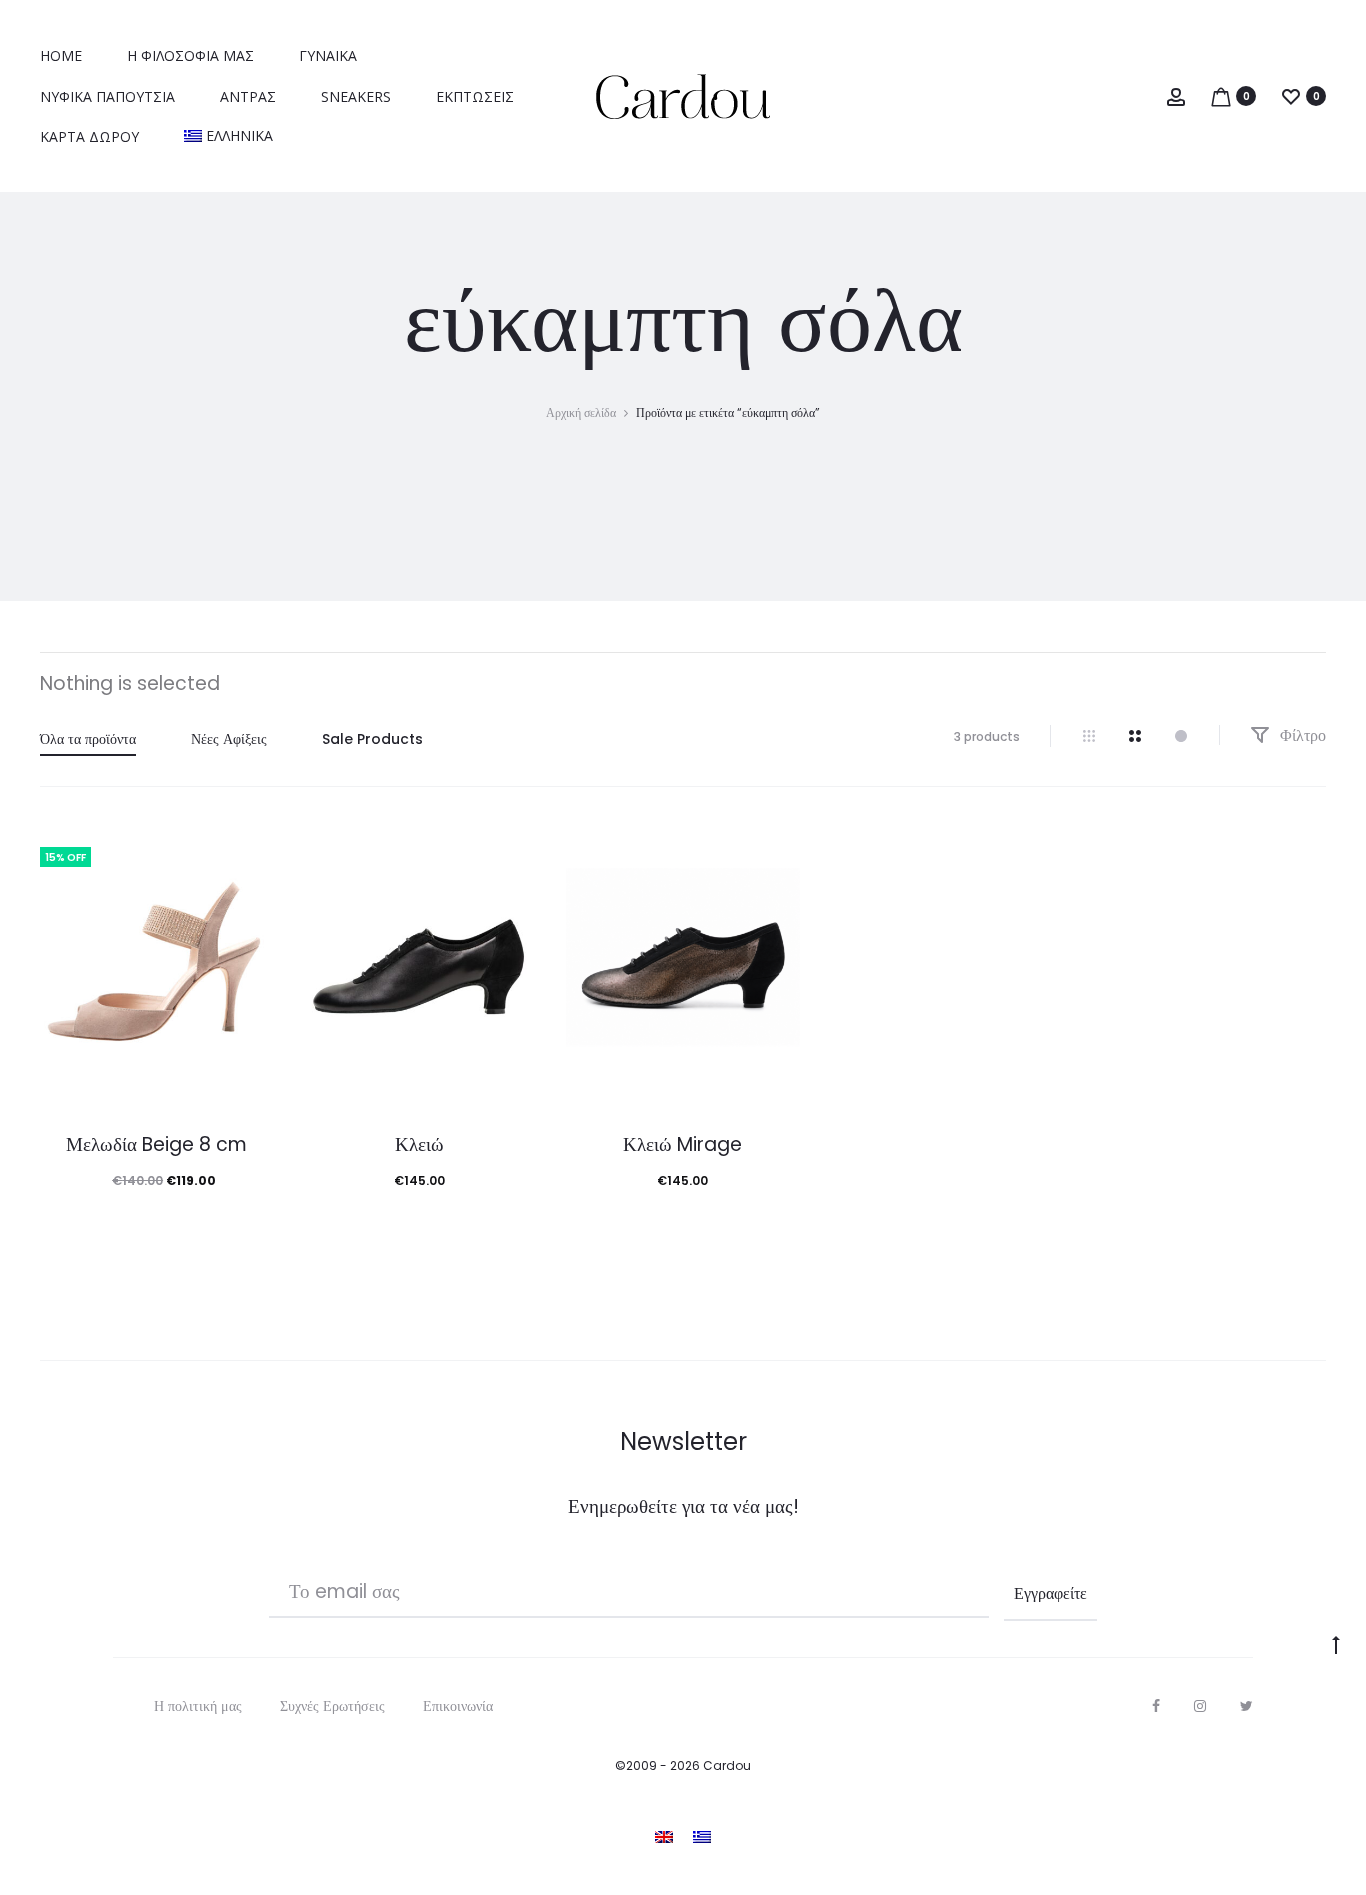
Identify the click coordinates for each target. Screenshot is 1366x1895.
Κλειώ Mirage (682, 1144)
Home (61, 55)
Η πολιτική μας (198, 1706)
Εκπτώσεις (475, 96)
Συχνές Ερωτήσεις (332, 1706)
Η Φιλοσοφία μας (190, 55)
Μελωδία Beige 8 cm (156, 1144)
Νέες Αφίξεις (229, 739)
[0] (1221, 95)
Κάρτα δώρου (89, 136)
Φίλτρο (1301, 735)
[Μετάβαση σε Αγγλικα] (664, 1836)
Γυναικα (328, 55)
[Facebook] (1156, 1706)
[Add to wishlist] (248, 852)
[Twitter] (1246, 1706)
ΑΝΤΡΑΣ (248, 96)
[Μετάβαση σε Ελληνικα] (702, 1836)
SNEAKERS (356, 96)
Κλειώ (419, 1144)
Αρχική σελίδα (581, 412)
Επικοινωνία (458, 1706)
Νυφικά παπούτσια (107, 96)
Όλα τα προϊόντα (88, 739)
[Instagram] (1200, 1706)
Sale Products (372, 739)
